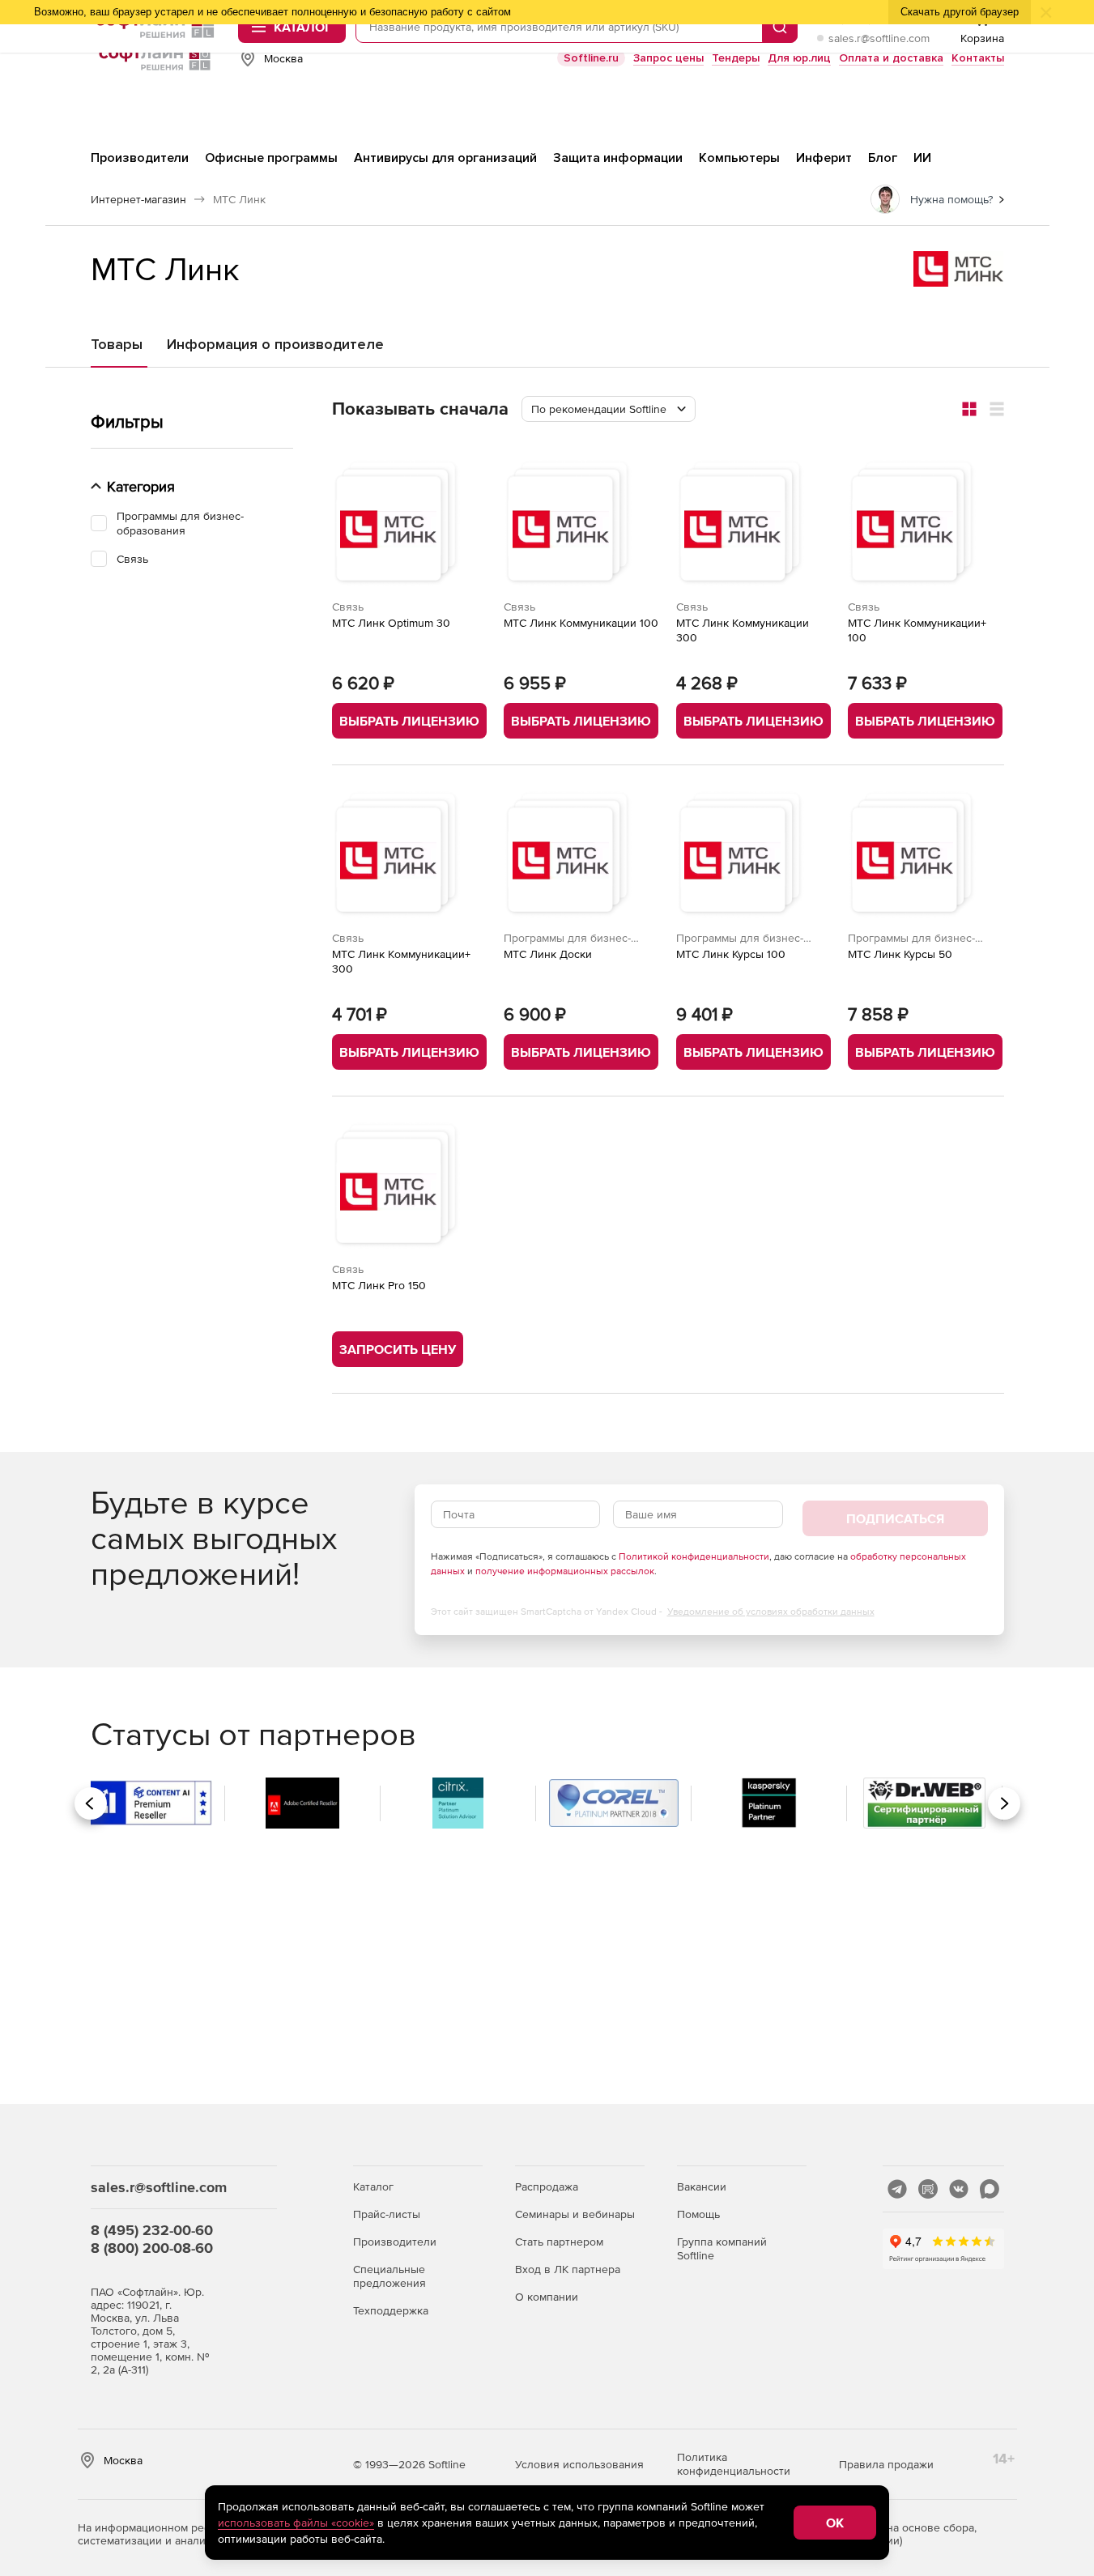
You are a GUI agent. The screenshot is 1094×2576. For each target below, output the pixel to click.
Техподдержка (391, 2310)
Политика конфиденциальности (734, 2464)
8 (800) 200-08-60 (152, 2248)
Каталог (373, 2186)
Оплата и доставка (891, 58)
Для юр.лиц (799, 58)
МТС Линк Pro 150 (379, 1285)
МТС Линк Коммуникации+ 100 (917, 630)
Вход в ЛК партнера (568, 2269)
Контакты (978, 58)
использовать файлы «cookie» (296, 2523)
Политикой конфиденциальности (694, 1556)
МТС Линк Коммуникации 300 (743, 630)
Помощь (698, 2214)
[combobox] (609, 409)
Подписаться (895, 1518)
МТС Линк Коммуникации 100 (581, 623)
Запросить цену (398, 1349)
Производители (395, 2242)
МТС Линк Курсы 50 (900, 954)
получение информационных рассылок (565, 1571)
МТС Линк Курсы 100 (731, 954)
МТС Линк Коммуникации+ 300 (401, 961)
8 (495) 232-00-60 (152, 2230)
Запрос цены (668, 58)
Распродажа (547, 2186)
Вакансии (702, 2186)
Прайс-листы (387, 2214)
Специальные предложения (389, 2276)
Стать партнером (559, 2242)
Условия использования (579, 2464)
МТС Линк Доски (548, 954)
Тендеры (736, 58)
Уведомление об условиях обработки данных (771, 1612)
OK (835, 2523)
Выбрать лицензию (409, 721)
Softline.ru (591, 58)
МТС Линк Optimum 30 (391, 623)
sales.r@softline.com (879, 38)
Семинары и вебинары (575, 2214)
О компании (547, 2297)
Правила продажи (886, 2464)
